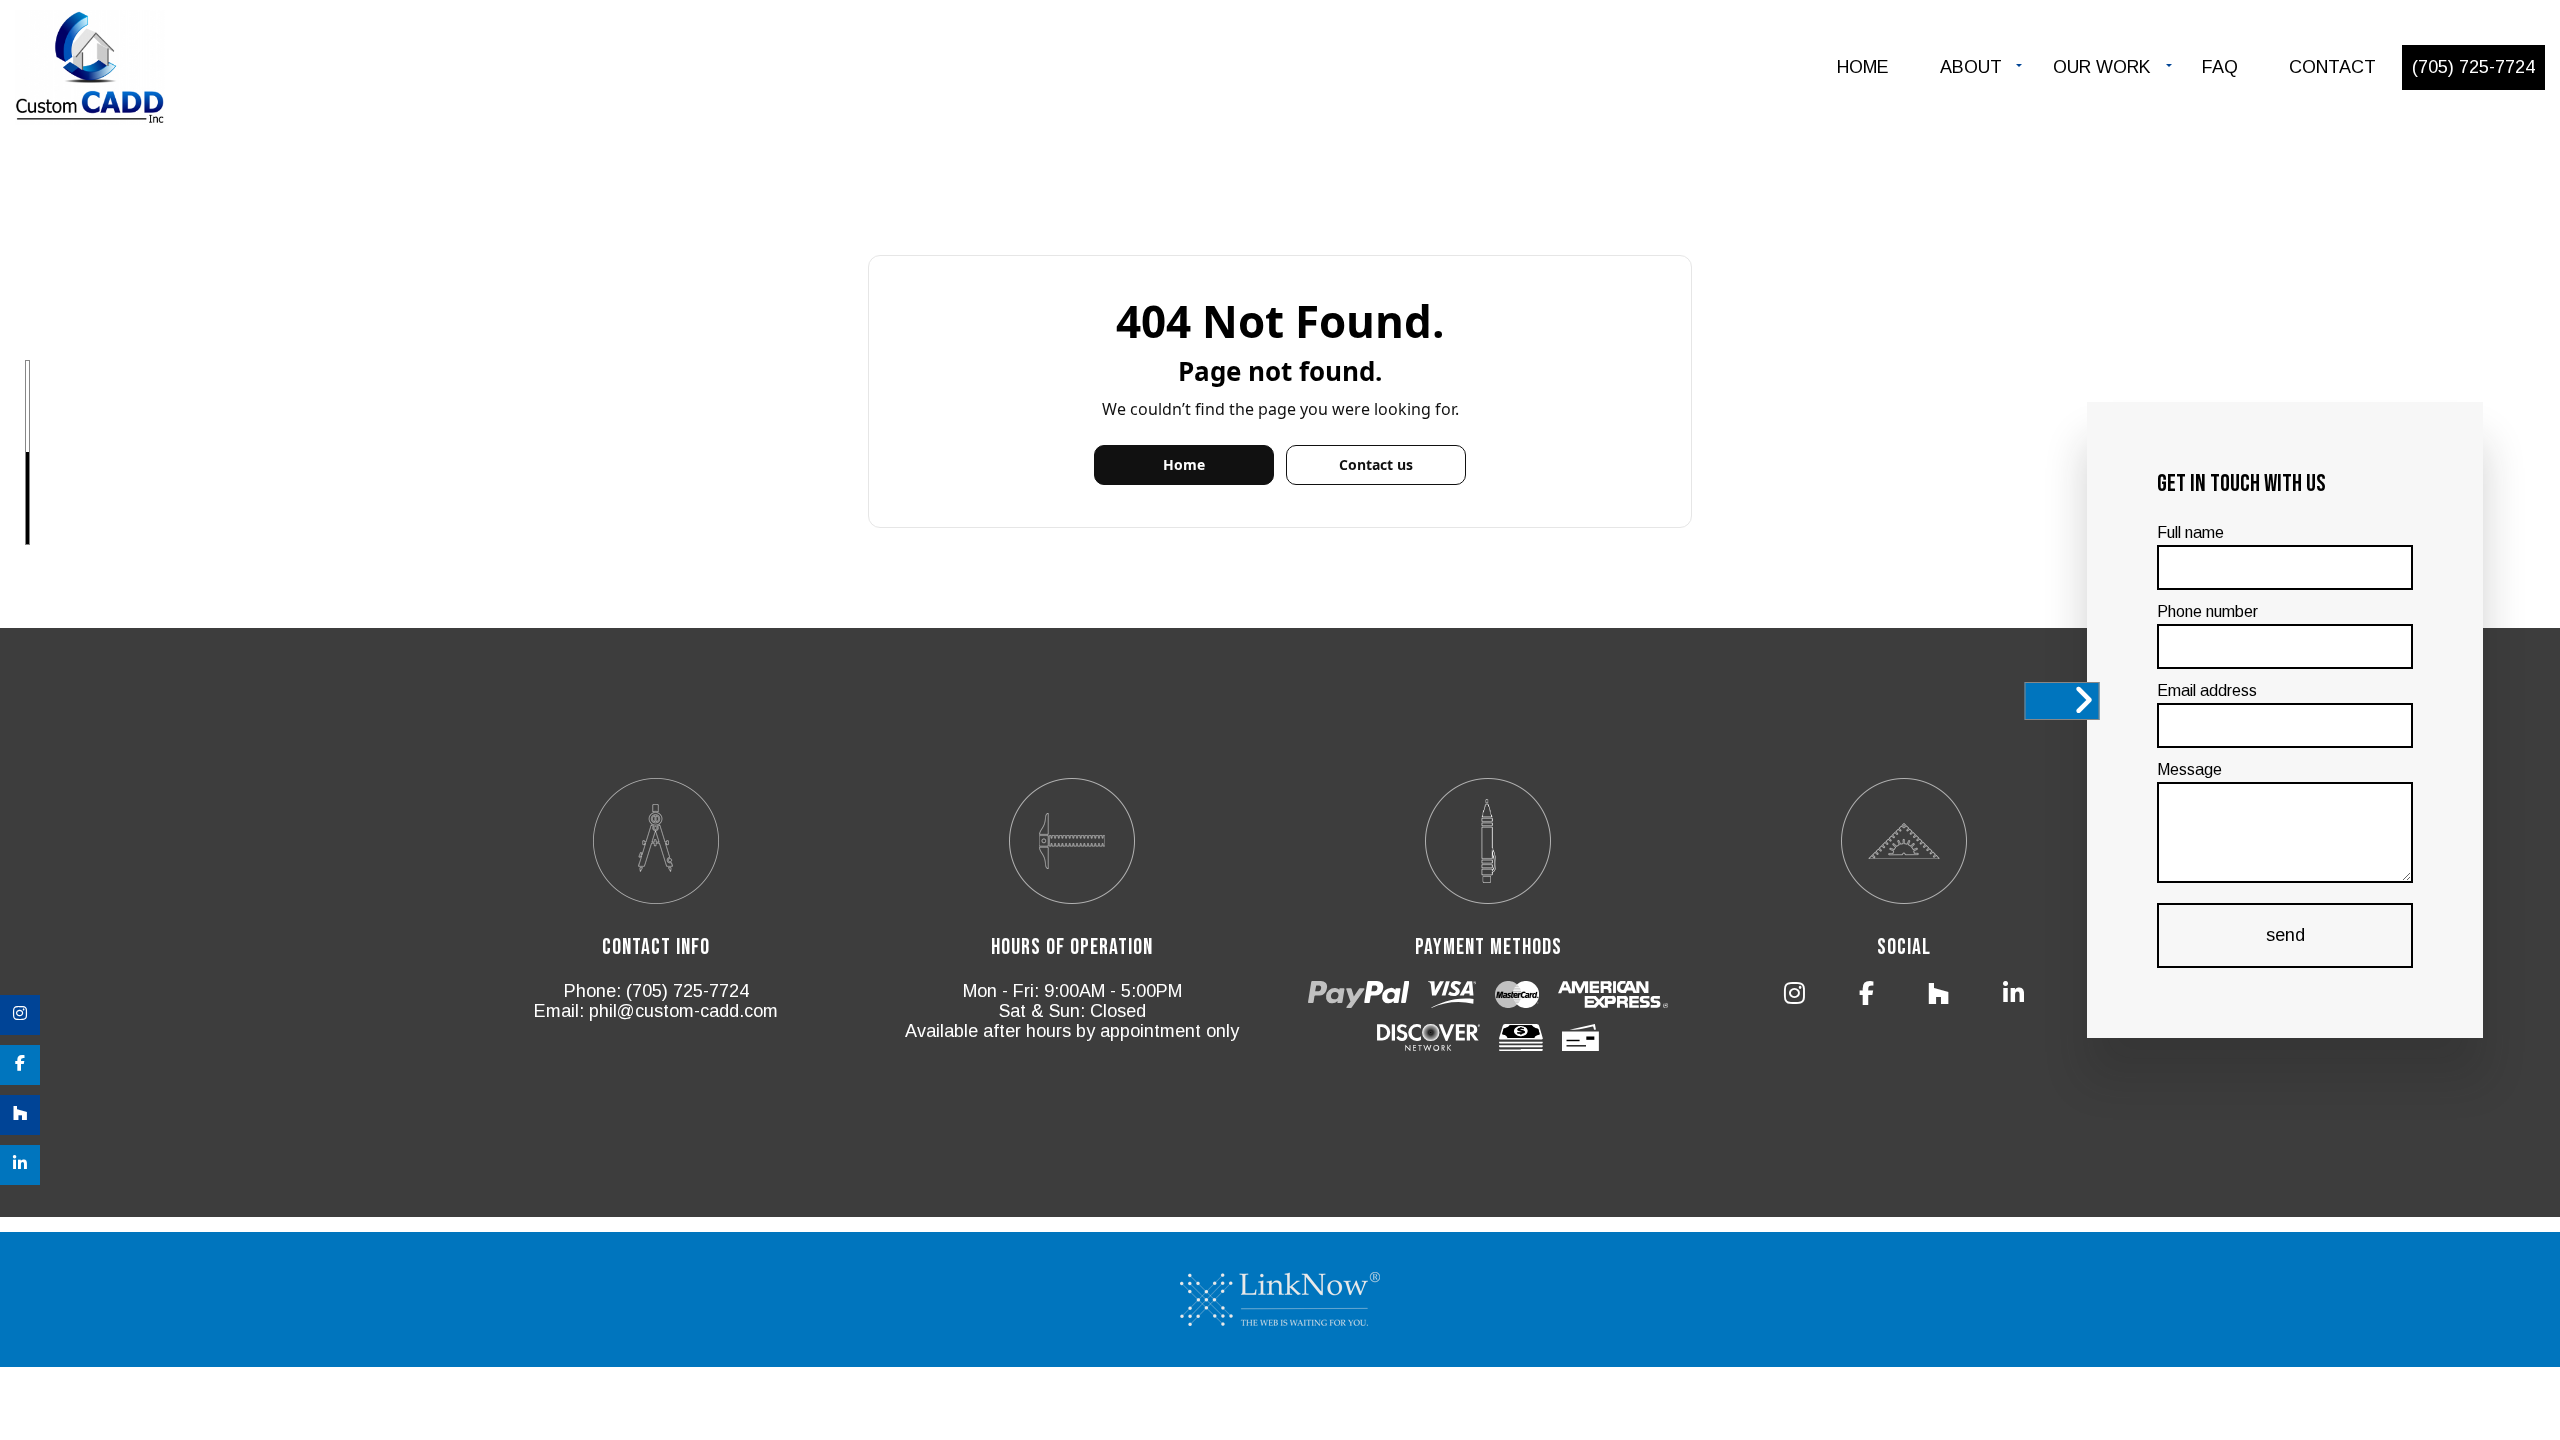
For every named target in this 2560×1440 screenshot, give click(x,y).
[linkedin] (20, 1165)
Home (1863, 67)
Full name (2190, 532)
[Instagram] (20, 1015)
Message (2189, 769)
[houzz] (20, 1115)
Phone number (2207, 611)
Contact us (1376, 464)
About (1971, 67)
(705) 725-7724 (2473, 67)
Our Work (2102, 67)
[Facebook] (20, 1065)
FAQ (2220, 67)
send (2285, 935)
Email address (2207, 690)
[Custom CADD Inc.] (90, 69)
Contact (2332, 67)
